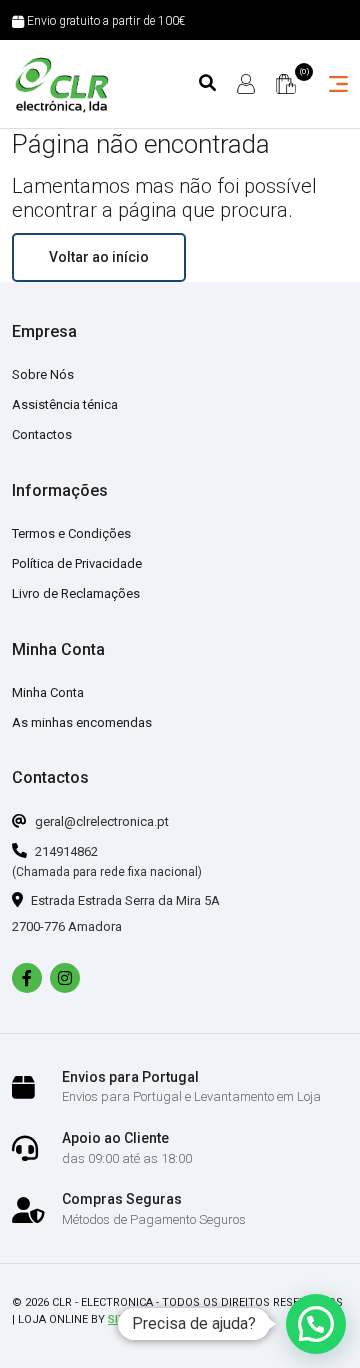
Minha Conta (48, 692)
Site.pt (128, 1319)
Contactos (42, 434)
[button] (316, 1324)
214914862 (65, 851)
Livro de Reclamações (76, 593)
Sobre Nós (43, 374)
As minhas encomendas (82, 722)
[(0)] (286, 84)
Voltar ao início (99, 257)
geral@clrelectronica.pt (100, 821)
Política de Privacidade (77, 563)
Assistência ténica (65, 404)
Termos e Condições (71, 533)
